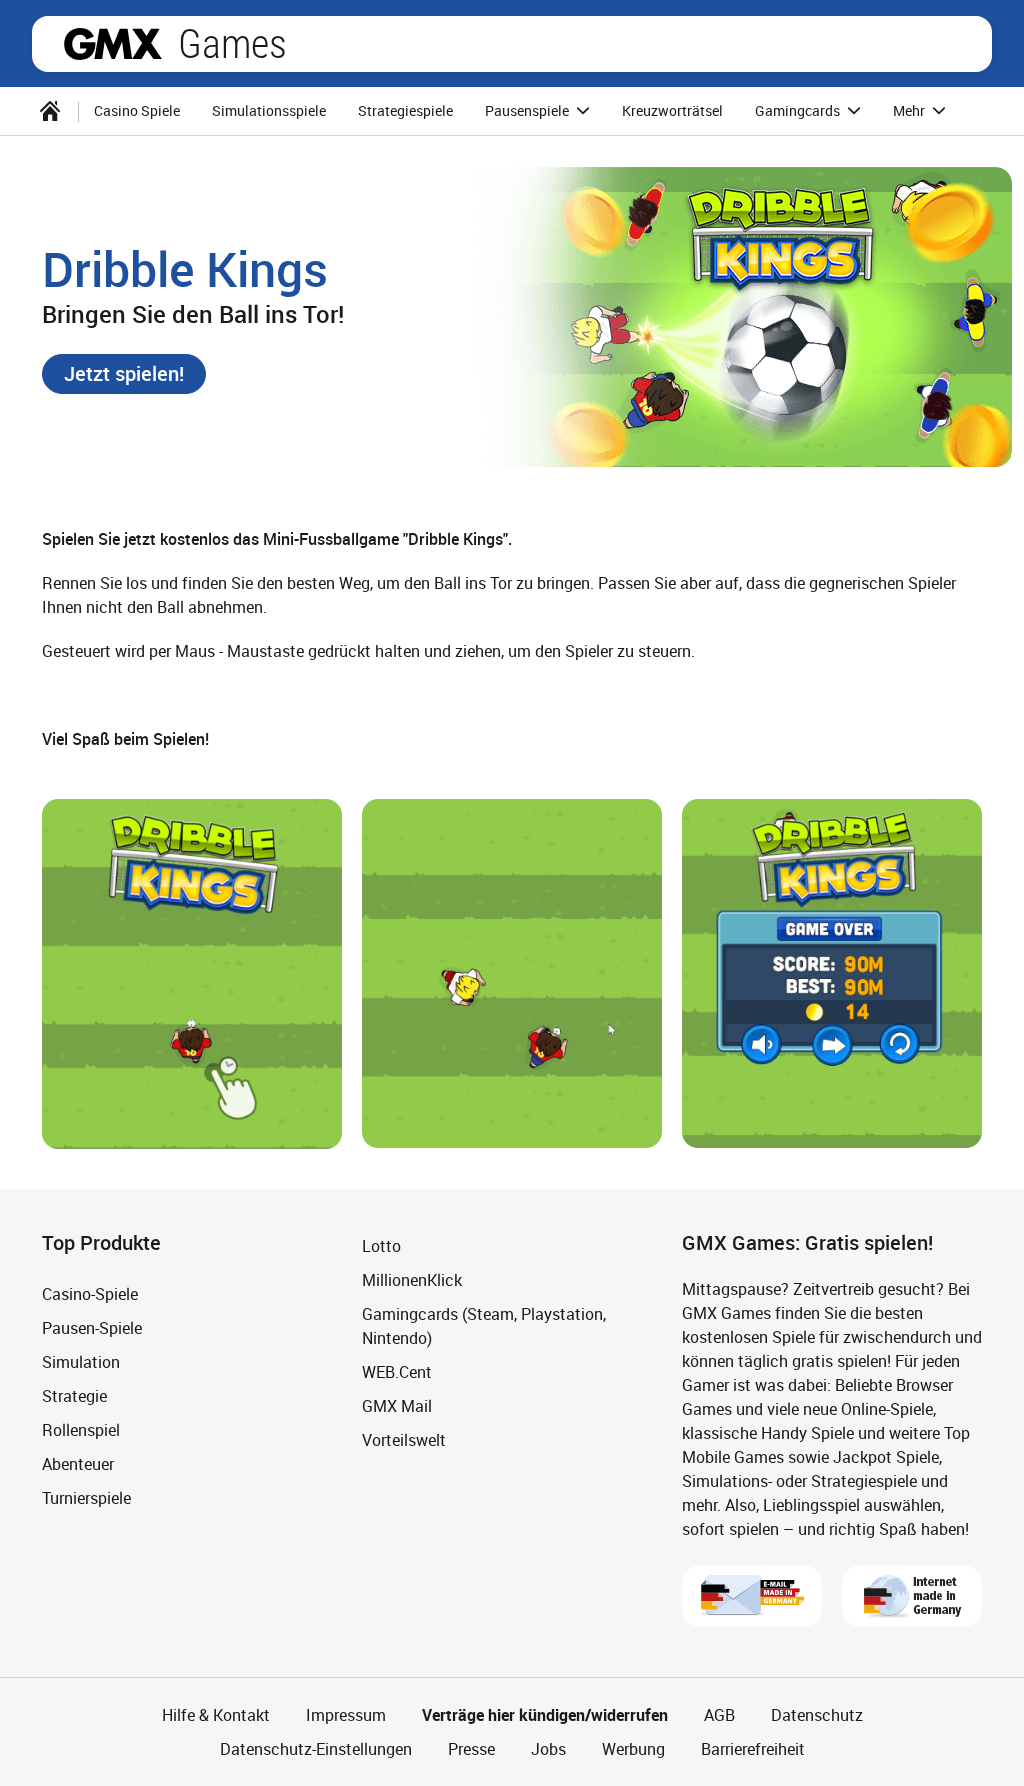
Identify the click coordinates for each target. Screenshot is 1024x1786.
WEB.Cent (397, 1372)
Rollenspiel (81, 1430)
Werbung (633, 1749)
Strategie (74, 1396)
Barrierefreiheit (753, 1749)
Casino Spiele (137, 110)
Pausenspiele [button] (528, 110)
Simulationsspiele (269, 110)
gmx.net (113, 44)
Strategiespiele (405, 110)
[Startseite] (50, 111)
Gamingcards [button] (799, 110)
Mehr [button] (910, 110)
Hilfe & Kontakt (216, 1715)
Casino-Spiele (90, 1294)
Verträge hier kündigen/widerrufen (545, 1715)
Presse (471, 1749)
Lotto (381, 1246)
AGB (719, 1715)
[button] (124, 374)
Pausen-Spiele (92, 1328)
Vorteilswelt (404, 1440)
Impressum (346, 1715)
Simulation (81, 1362)
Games (232, 44)
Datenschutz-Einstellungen (316, 1749)
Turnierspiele (86, 1498)
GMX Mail (397, 1406)
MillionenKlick (412, 1280)
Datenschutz (817, 1715)
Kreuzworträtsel (672, 110)
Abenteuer (78, 1464)
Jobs (548, 1749)
